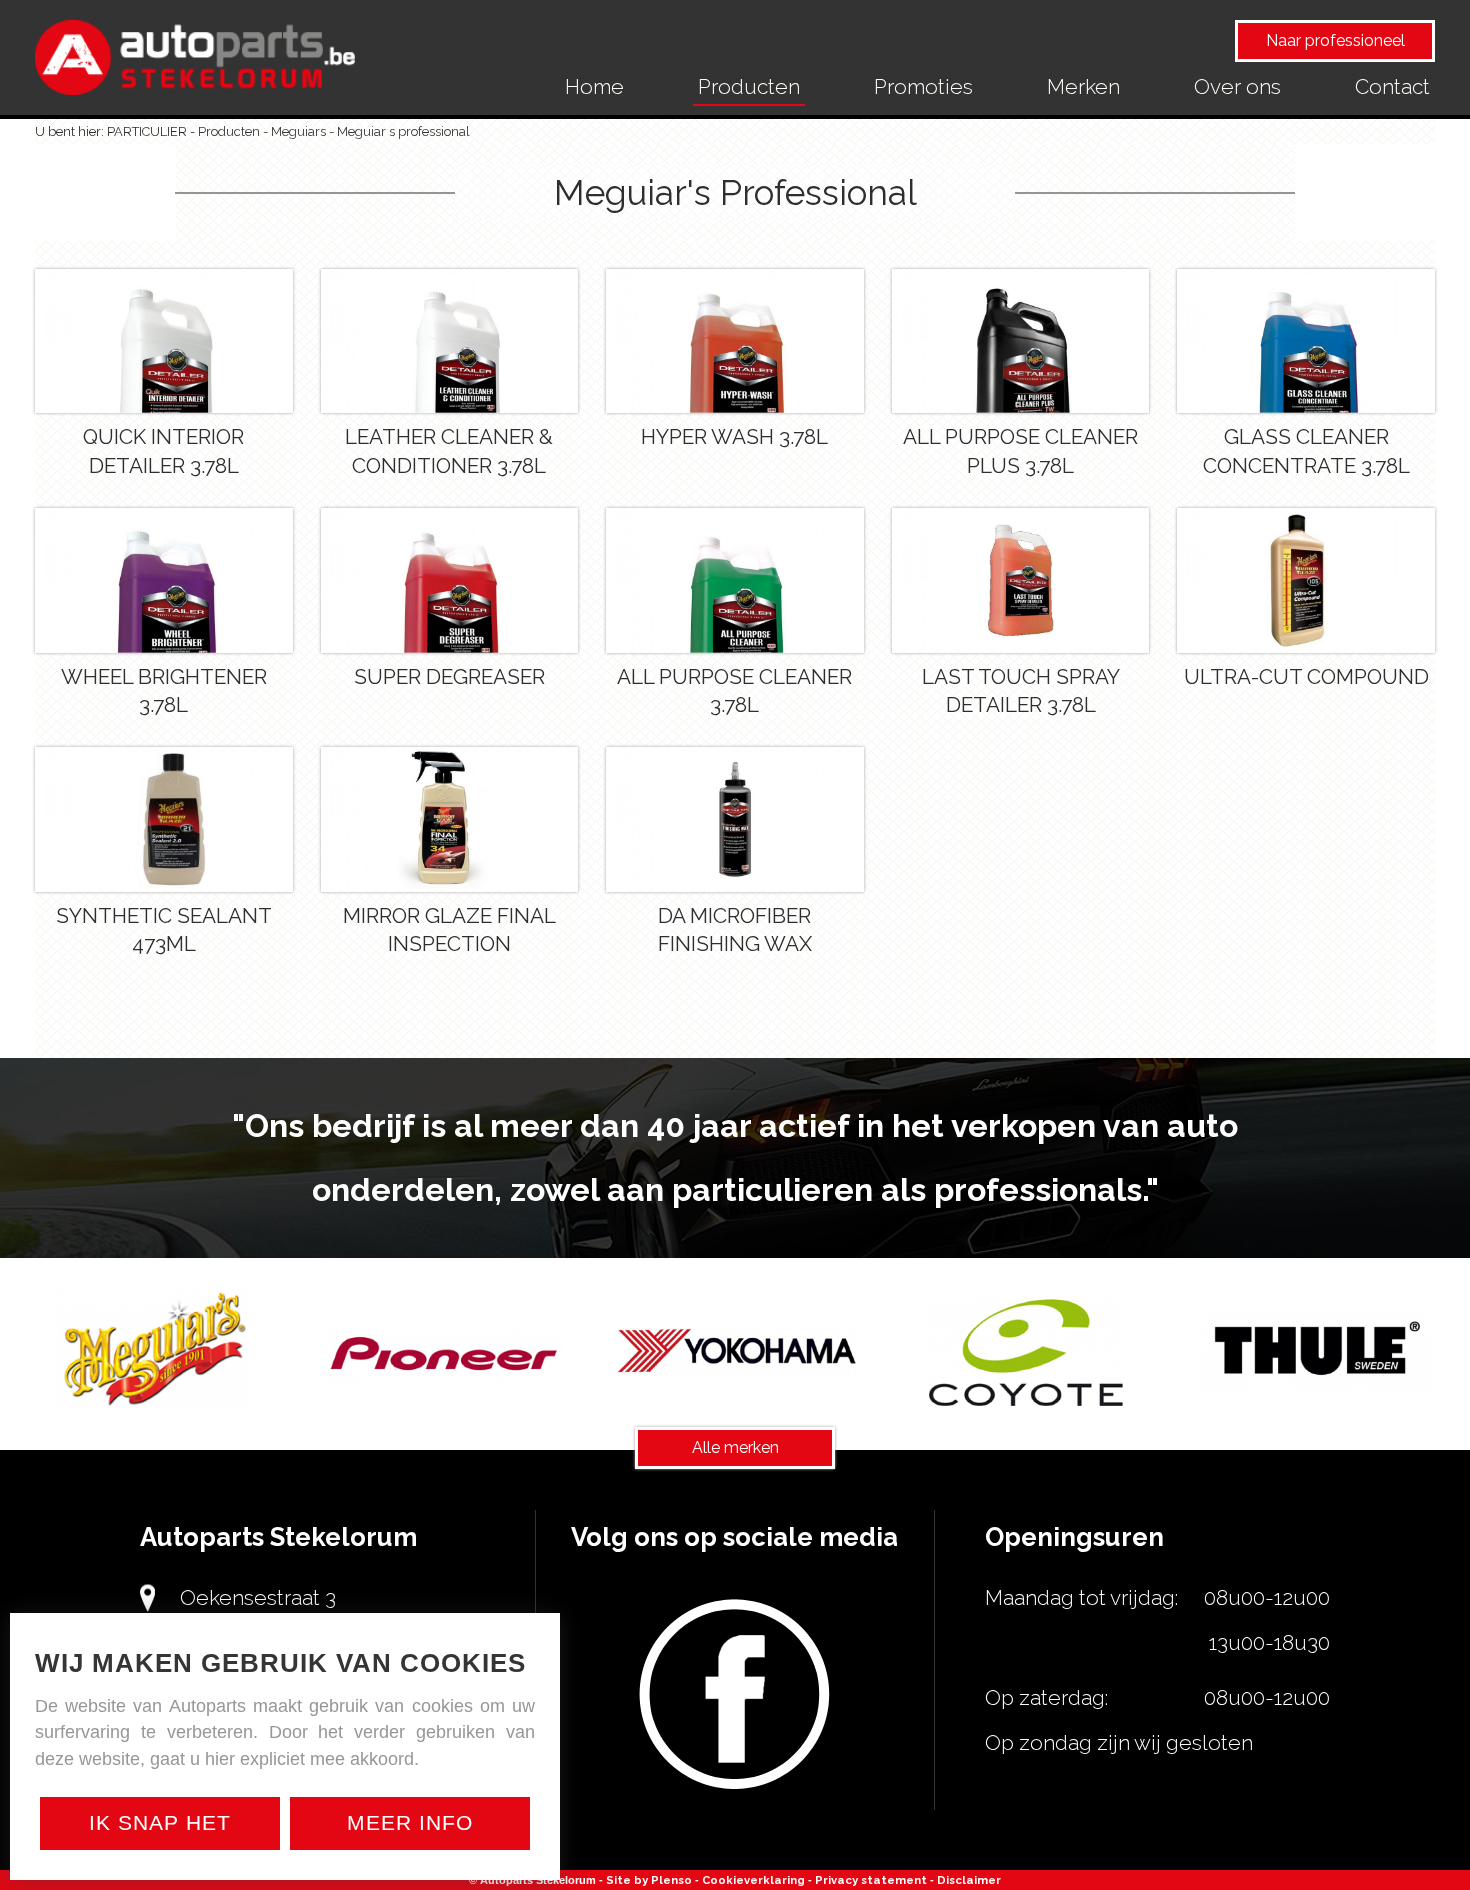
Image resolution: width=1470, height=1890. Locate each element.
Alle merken (735, 1447)
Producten (749, 86)
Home (594, 86)
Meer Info (410, 1822)
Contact (1392, 86)
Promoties (923, 86)
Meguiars (298, 131)
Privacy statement (871, 1880)
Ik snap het (160, 1822)
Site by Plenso (649, 1880)
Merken (1083, 86)
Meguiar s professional (403, 131)
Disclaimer (969, 1880)
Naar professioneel (1335, 40)
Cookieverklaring (753, 1880)
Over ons (1237, 86)
